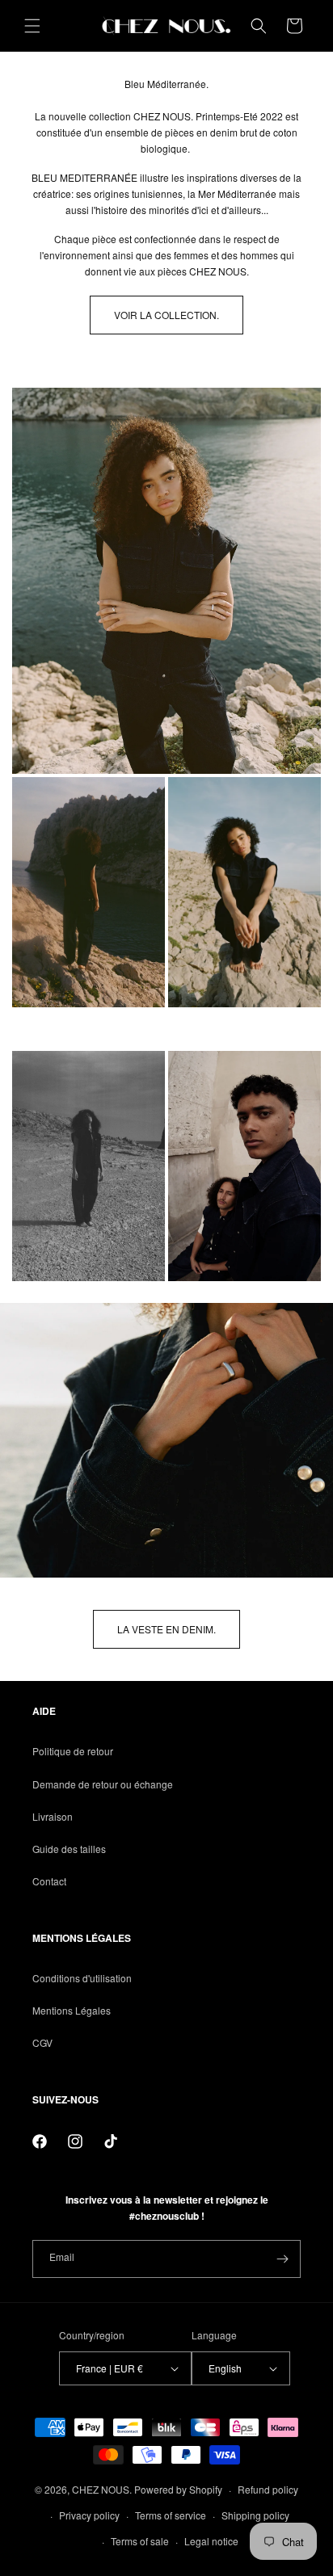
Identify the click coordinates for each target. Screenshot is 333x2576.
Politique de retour (73, 1751)
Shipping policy (255, 2515)
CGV (42, 2042)
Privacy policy (89, 2515)
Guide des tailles (69, 1849)
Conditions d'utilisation (82, 1978)
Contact (49, 1881)
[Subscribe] (282, 2259)
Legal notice (211, 2541)
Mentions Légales (72, 2010)
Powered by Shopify (178, 2489)
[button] (32, 26)
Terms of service (171, 2515)
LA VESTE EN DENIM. (166, 1629)
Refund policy (268, 2489)
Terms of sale (140, 2541)
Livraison (53, 1816)
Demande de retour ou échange (103, 1784)
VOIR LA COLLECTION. (166, 315)
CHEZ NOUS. (102, 2489)
